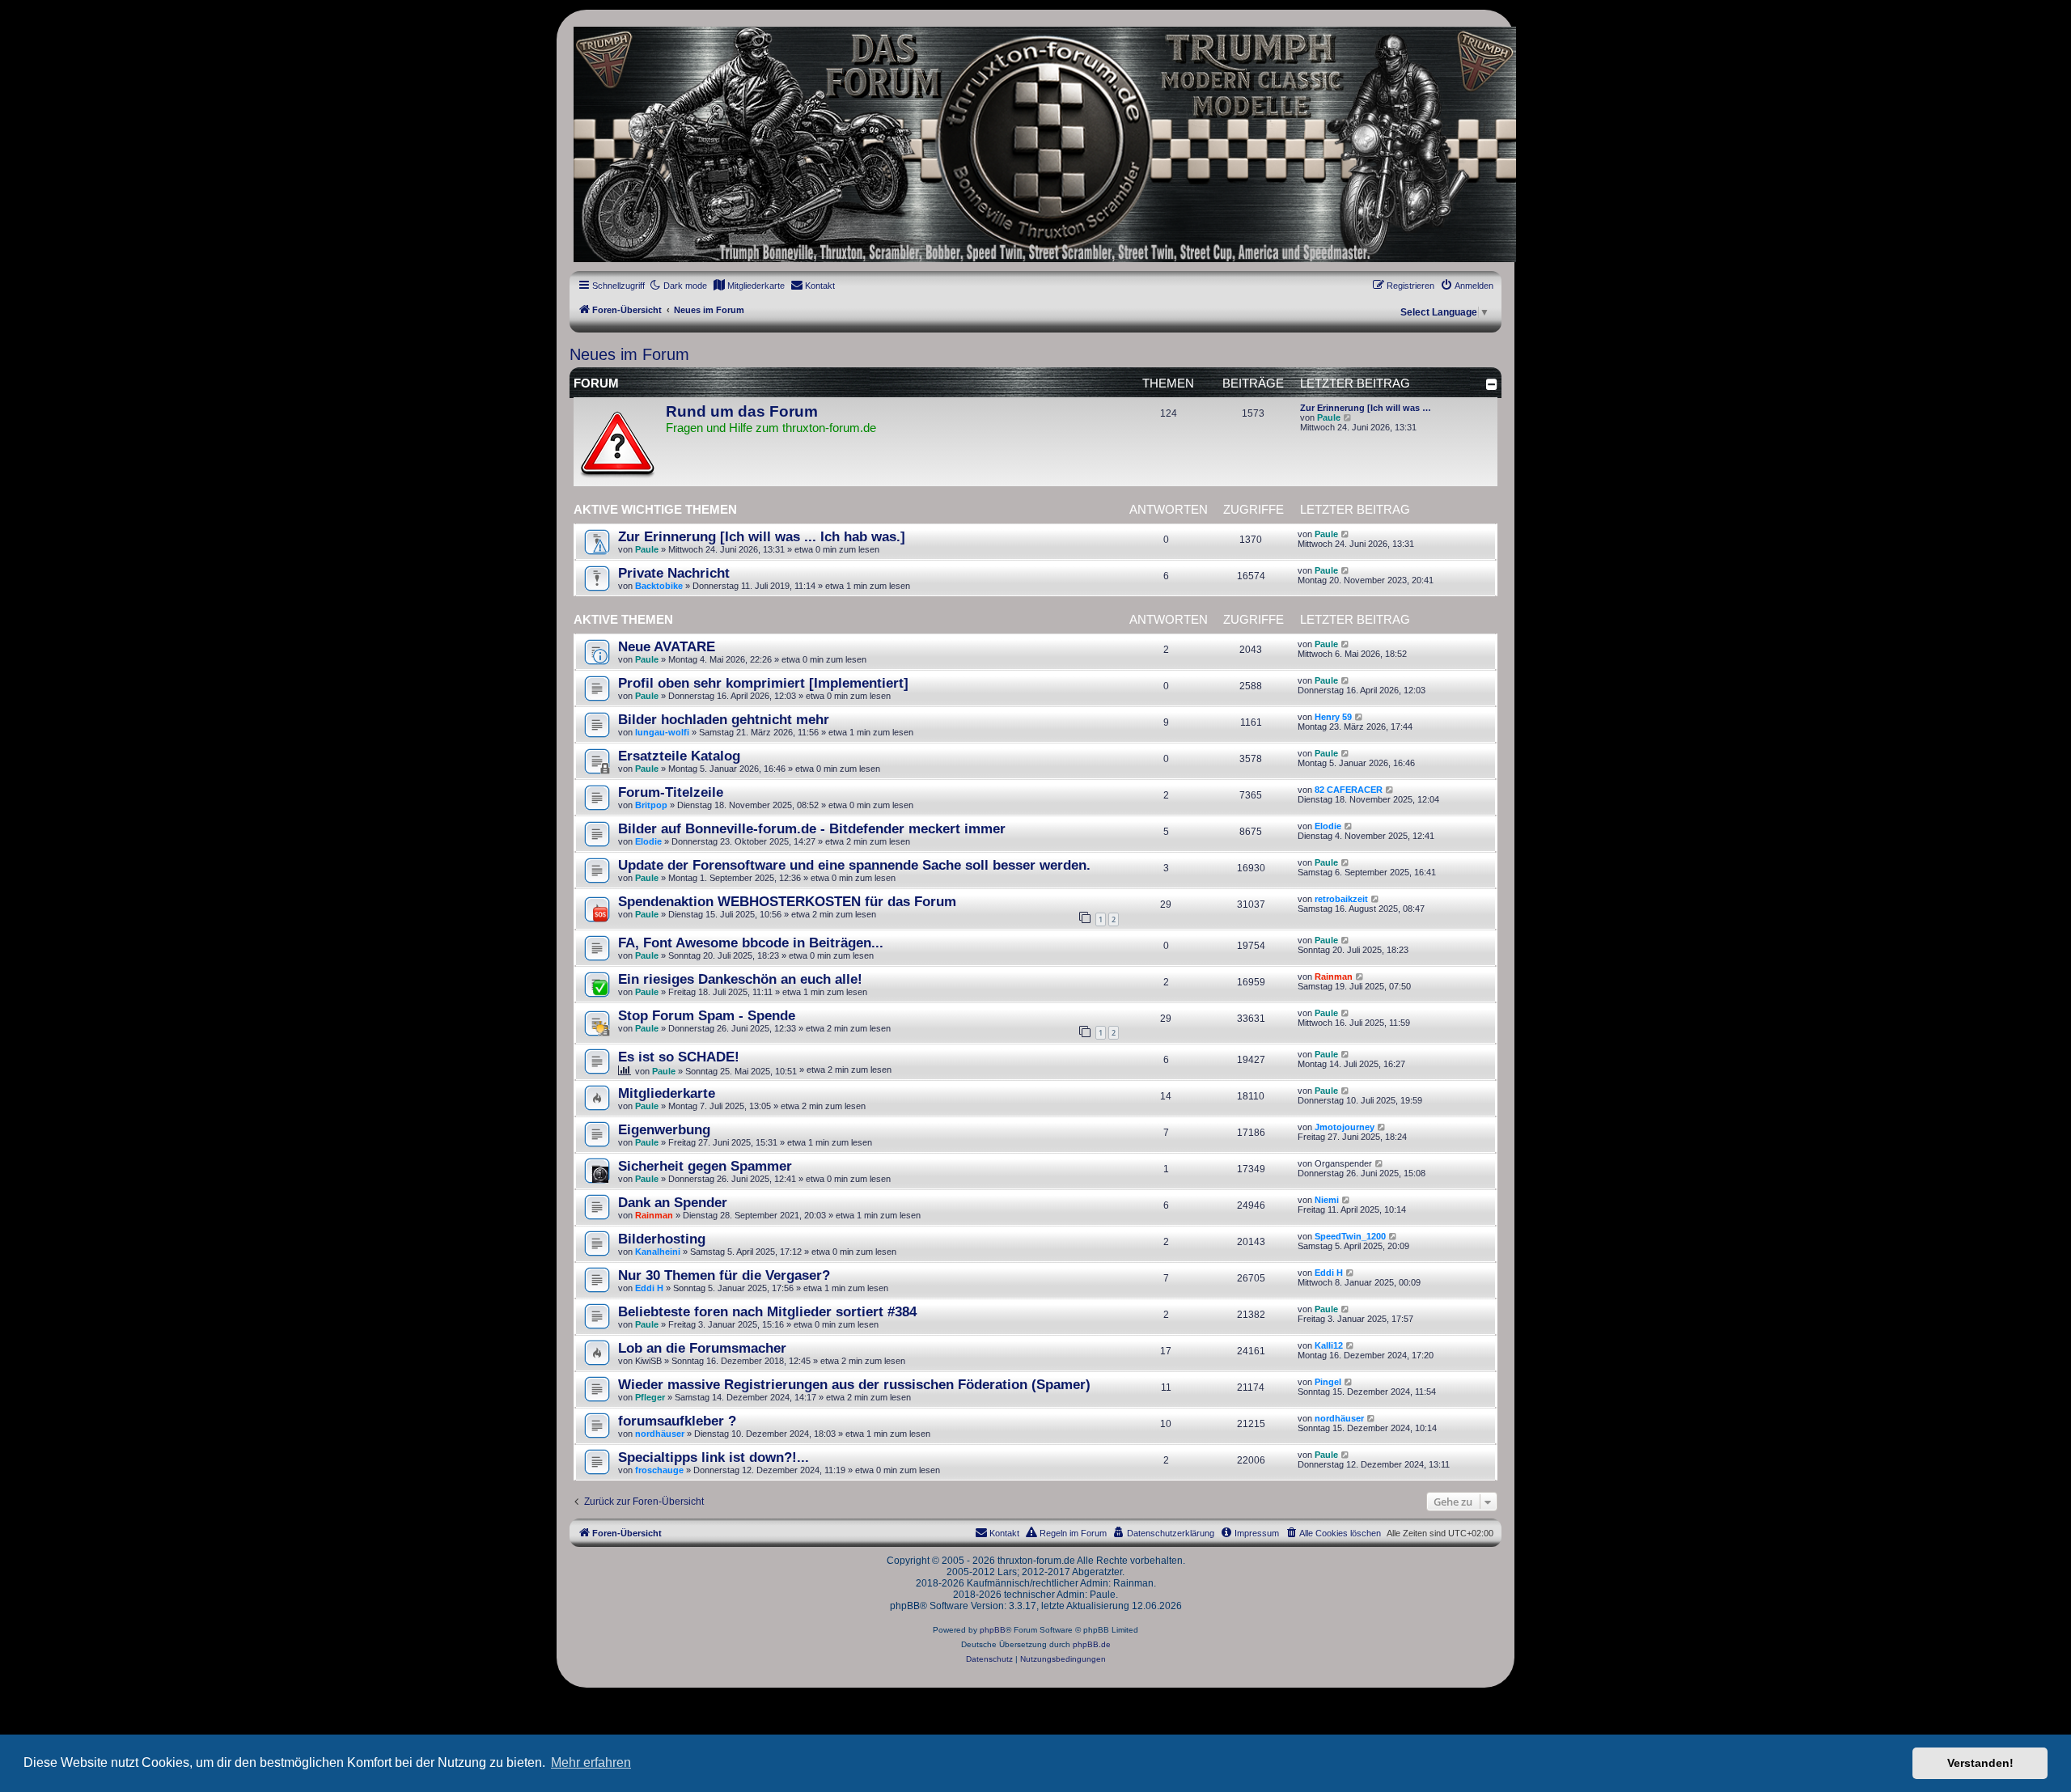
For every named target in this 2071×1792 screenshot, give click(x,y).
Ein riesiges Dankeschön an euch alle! (740, 979)
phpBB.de (1092, 1644)
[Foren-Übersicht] (1035, 144)
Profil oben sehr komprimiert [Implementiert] (763, 683)
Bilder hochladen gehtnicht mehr (724, 719)
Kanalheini (658, 1252)
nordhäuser (660, 1434)
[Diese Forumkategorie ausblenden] (1492, 384)
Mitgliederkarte (667, 1093)
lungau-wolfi (662, 732)
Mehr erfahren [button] (591, 1762)
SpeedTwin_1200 (1350, 1236)
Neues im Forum (629, 354)
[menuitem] (749, 286)
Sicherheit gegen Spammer (705, 1166)
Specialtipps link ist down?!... (714, 1457)
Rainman (1334, 976)
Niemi (1327, 1200)
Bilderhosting (662, 1239)
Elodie (648, 841)
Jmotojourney (1345, 1127)
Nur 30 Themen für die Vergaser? (724, 1275)
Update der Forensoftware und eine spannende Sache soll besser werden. (854, 865)
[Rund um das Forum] (617, 443)
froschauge (659, 1470)
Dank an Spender (673, 1202)
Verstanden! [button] (1980, 1763)
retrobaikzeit (1341, 899)
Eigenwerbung (664, 1129)
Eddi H (649, 1288)
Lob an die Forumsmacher (702, 1348)
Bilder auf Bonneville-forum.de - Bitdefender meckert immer (812, 828)
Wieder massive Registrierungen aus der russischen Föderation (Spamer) (854, 1384)
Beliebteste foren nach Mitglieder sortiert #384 (767, 1311)
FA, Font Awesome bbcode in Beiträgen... (751, 943)
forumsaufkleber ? (677, 1421)
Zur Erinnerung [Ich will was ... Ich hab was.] (762, 536)
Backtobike (659, 586)
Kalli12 (1329, 1345)
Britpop (651, 805)
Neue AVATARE (667, 646)
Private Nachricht (674, 573)
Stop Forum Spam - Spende (707, 1015)
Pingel (1328, 1382)
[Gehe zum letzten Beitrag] (1346, 534)
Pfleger (650, 1397)
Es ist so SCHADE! (679, 1057)
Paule (1329, 417)
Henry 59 (1333, 717)
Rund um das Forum (742, 411)
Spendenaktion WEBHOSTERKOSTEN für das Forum (787, 901)
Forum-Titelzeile (671, 792)
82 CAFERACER (1349, 790)
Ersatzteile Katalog (679, 756)
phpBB (993, 1630)
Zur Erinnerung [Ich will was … (1366, 408)
